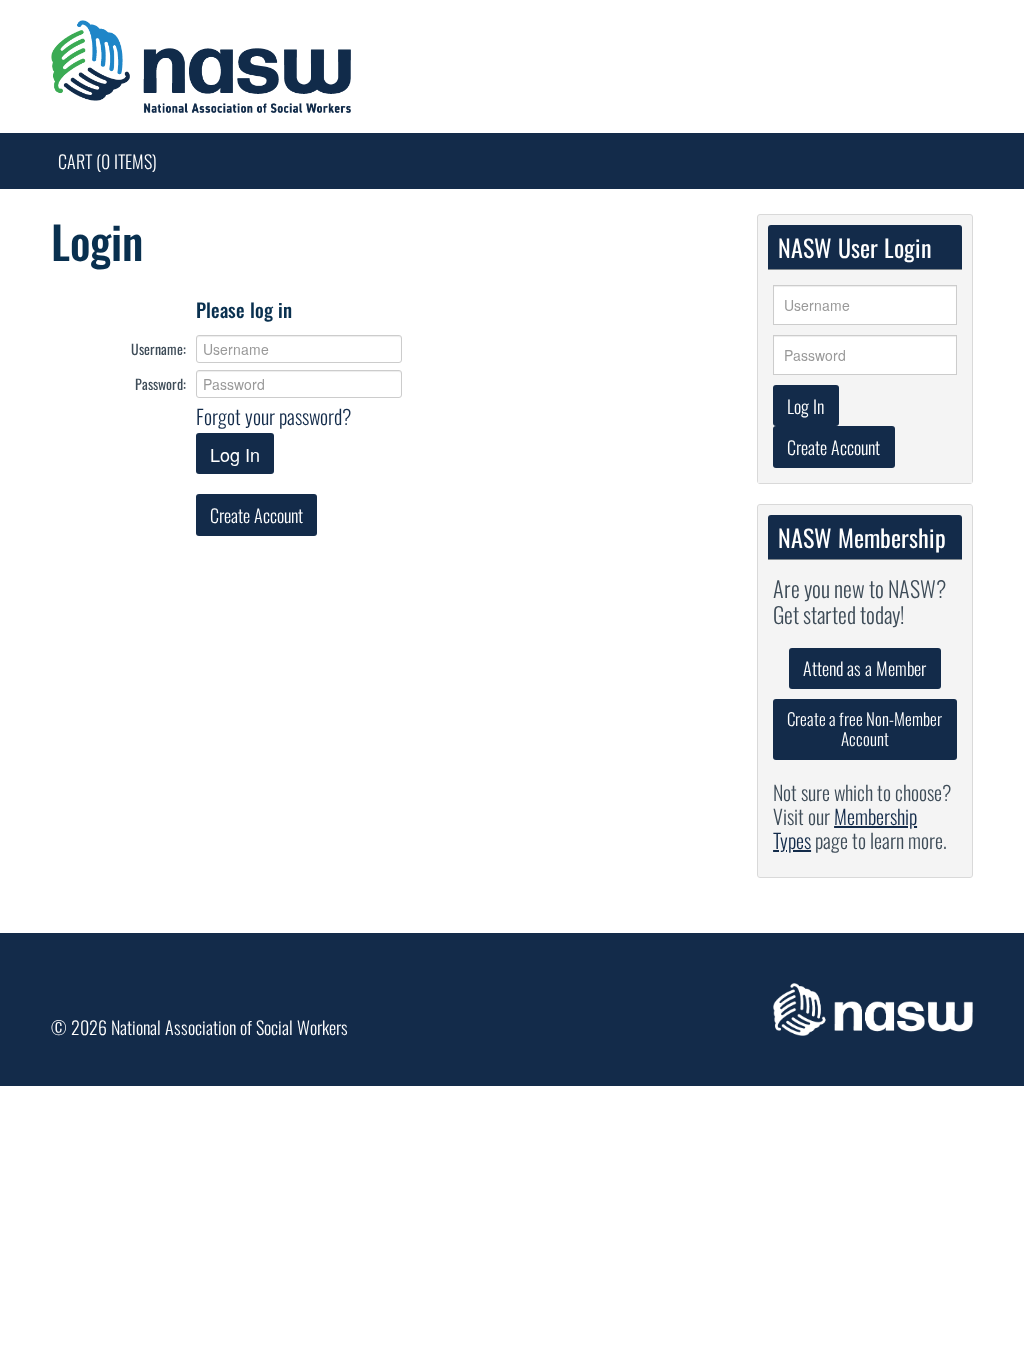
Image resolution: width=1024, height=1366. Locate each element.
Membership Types (845, 828)
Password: (160, 383)
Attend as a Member (864, 668)
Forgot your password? (273, 416)
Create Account (256, 515)
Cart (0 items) (107, 161)
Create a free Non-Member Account (864, 728)
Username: (158, 348)
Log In (235, 454)
